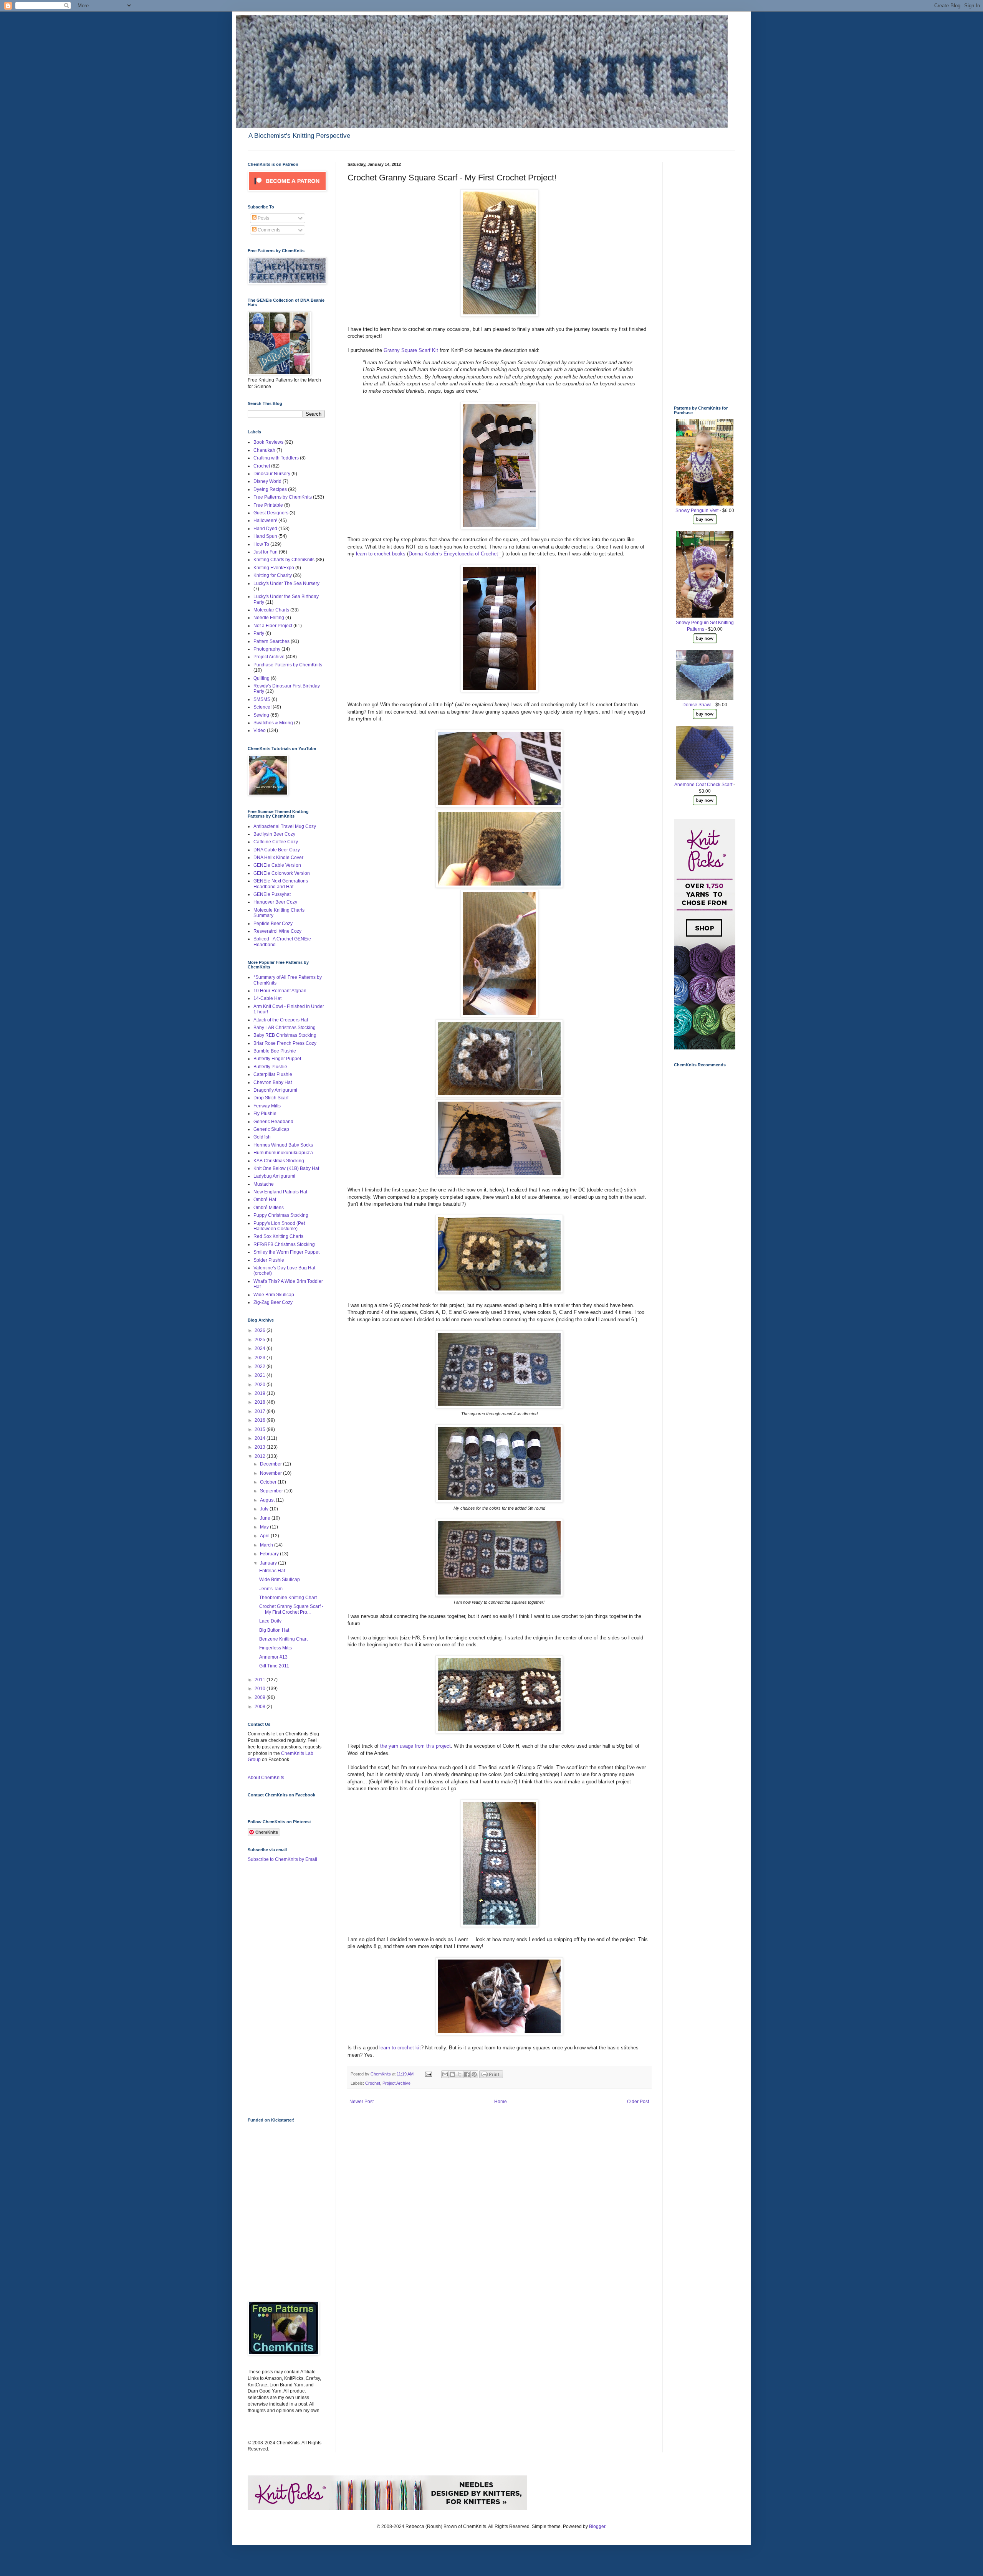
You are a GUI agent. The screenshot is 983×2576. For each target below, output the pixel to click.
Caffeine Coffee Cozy (276, 842)
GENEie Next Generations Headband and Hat (281, 884)
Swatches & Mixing (273, 723)
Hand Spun (265, 536)
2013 (261, 1447)
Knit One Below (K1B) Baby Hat (286, 1168)
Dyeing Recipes (270, 489)
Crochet (373, 2083)
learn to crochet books (381, 554)
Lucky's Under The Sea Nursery (286, 583)
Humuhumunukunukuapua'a (283, 1153)
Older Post (638, 2102)
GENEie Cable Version (277, 865)
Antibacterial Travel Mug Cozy (285, 826)
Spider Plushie (269, 1260)
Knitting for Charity (273, 575)
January (269, 1563)
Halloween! (265, 520)
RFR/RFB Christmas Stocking (284, 1244)
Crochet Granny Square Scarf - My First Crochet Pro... (291, 1609)
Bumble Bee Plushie (275, 1051)
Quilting (261, 678)
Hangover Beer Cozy (275, 902)
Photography (267, 649)
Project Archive (396, 2083)
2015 (261, 1429)
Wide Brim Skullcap (274, 1295)
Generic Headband (273, 1122)
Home (501, 2102)
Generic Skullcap (271, 1129)
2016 (261, 1420)
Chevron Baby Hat (273, 1082)
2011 (261, 1680)
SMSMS (262, 699)
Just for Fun (266, 552)
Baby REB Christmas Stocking (285, 1035)
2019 (261, 1393)
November (271, 1473)
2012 (261, 1456)
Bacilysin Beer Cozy (274, 834)
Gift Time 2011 (274, 1666)
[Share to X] (460, 2074)
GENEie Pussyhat (272, 894)
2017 (261, 1411)
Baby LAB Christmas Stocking (285, 1028)
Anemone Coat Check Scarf (703, 785)
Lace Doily (270, 1621)
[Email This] (445, 2074)
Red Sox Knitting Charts (278, 1236)
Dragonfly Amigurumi (275, 1090)
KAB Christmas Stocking (279, 1161)
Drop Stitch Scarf (271, 1098)
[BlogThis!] (452, 2074)
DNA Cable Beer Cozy (277, 850)
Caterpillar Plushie (273, 1074)
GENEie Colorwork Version (282, 873)
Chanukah (264, 450)
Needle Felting (269, 618)
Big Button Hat (274, 1630)
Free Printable (268, 505)
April (265, 1536)
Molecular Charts (271, 610)
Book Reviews (268, 442)
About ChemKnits (266, 1778)
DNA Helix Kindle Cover (278, 858)
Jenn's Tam (271, 1589)
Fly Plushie (265, 1114)
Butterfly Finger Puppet (277, 1059)
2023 (261, 1358)
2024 (261, 1348)
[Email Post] (428, 2074)
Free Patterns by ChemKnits (283, 497)
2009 (261, 1697)
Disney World (267, 481)
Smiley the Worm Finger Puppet (286, 1252)
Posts (263, 218)
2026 (261, 1330)
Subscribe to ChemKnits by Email (282, 1859)
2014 (261, 1438)
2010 (261, 1689)
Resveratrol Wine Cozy (277, 931)
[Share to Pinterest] (474, 2074)
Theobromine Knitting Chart (288, 1598)
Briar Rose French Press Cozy (285, 1043)
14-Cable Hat (267, 998)
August (268, 1500)
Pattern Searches (271, 641)
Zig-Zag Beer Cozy (273, 1302)
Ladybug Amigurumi (274, 1176)
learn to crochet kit (400, 2048)
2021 (261, 1375)
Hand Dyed (265, 529)
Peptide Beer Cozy (273, 924)
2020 (261, 1385)
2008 (261, 1707)
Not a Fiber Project (273, 626)
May (265, 1527)
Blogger (597, 2526)
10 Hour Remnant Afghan (280, 991)
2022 (261, 1366)
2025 (261, 1340)
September (272, 1491)
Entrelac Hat (272, 1571)
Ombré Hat (265, 1200)
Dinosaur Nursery (272, 474)
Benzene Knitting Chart (283, 1639)
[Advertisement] (278, 1989)
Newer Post (362, 2102)
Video (260, 730)
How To (261, 544)
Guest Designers (271, 513)
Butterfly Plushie (270, 1067)
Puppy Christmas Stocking (281, 1215)
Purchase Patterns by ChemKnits (288, 665)
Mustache (264, 1184)
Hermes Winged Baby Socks (283, 1145)
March (267, 1545)
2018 (261, 1402)
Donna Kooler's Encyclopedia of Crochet (453, 554)
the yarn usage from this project (415, 1746)
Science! (262, 707)
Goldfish (262, 1137)
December (271, 1464)
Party (259, 633)
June (266, 1518)
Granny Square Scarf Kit (411, 350)
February (270, 1554)
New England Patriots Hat (280, 1192)
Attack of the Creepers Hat (281, 1020)
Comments (268, 230)
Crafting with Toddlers (276, 458)
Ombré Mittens (269, 1208)
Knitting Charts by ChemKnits (284, 560)
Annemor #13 (273, 1657)
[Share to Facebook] (467, 2074)
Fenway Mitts (267, 1106)
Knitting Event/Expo (274, 568)
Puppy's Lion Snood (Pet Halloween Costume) (279, 1226)
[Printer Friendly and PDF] (491, 2077)
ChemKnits (381, 2074)
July (265, 1509)
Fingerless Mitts (276, 1648)
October (269, 1482)
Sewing (261, 715)
